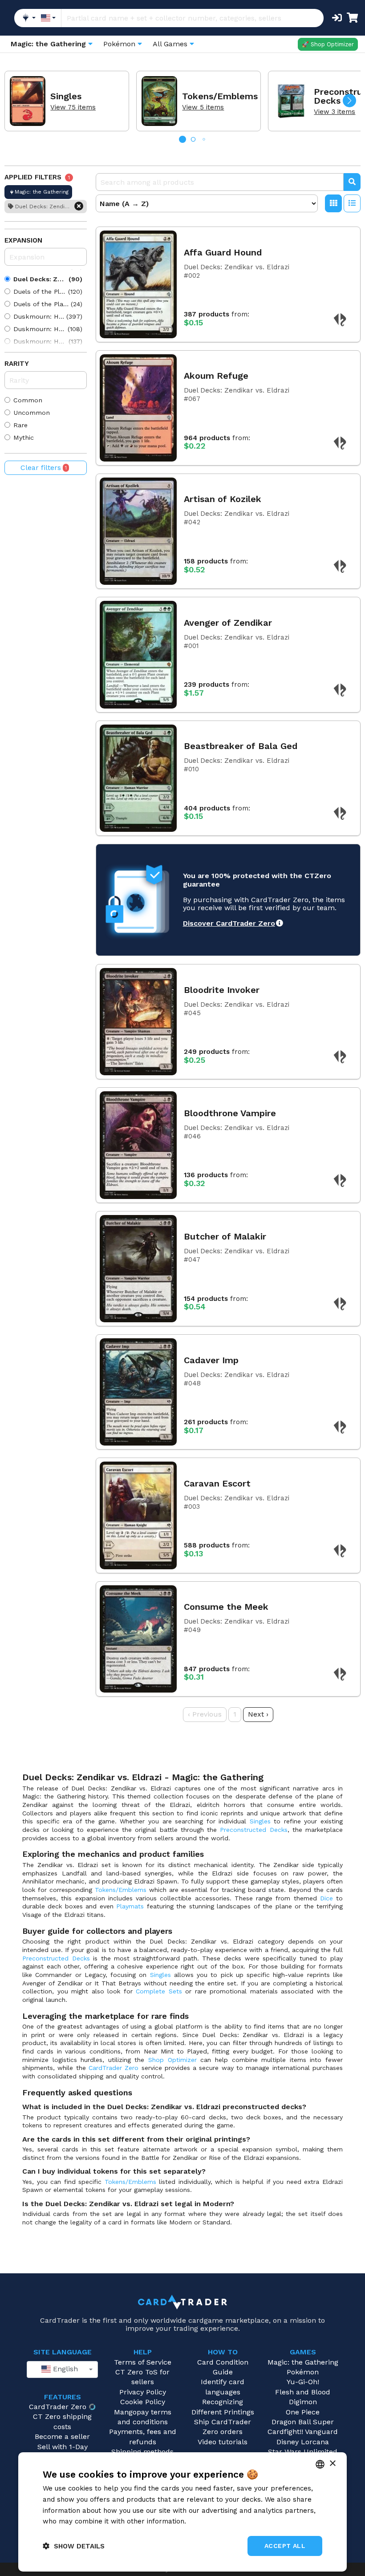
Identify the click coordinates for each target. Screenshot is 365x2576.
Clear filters (44, 468)
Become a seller (62, 2436)
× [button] (332, 2464)
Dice (326, 1898)
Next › (258, 1714)
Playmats (130, 1906)
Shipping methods (142, 2452)
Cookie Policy (143, 2402)
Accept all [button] (285, 2546)
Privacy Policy (143, 2392)
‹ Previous (205, 1714)
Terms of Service (143, 2362)
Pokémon (303, 2372)
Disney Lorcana (303, 2442)
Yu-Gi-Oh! (303, 2382)
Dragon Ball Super (303, 2422)
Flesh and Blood (303, 2392)
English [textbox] (64, 2369)
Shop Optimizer (172, 2060)
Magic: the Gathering (303, 2362)
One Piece (303, 2412)
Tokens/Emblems (121, 1890)
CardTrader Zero (114, 2068)
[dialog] (182, 2512)
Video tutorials (223, 2442)
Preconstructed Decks (253, 1830)
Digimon (303, 2402)
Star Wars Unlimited (303, 2452)
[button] (349, 101)
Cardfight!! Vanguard (303, 2432)
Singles (260, 1821)
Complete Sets (159, 1991)
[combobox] (62, 2369)
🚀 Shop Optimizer (328, 44)
